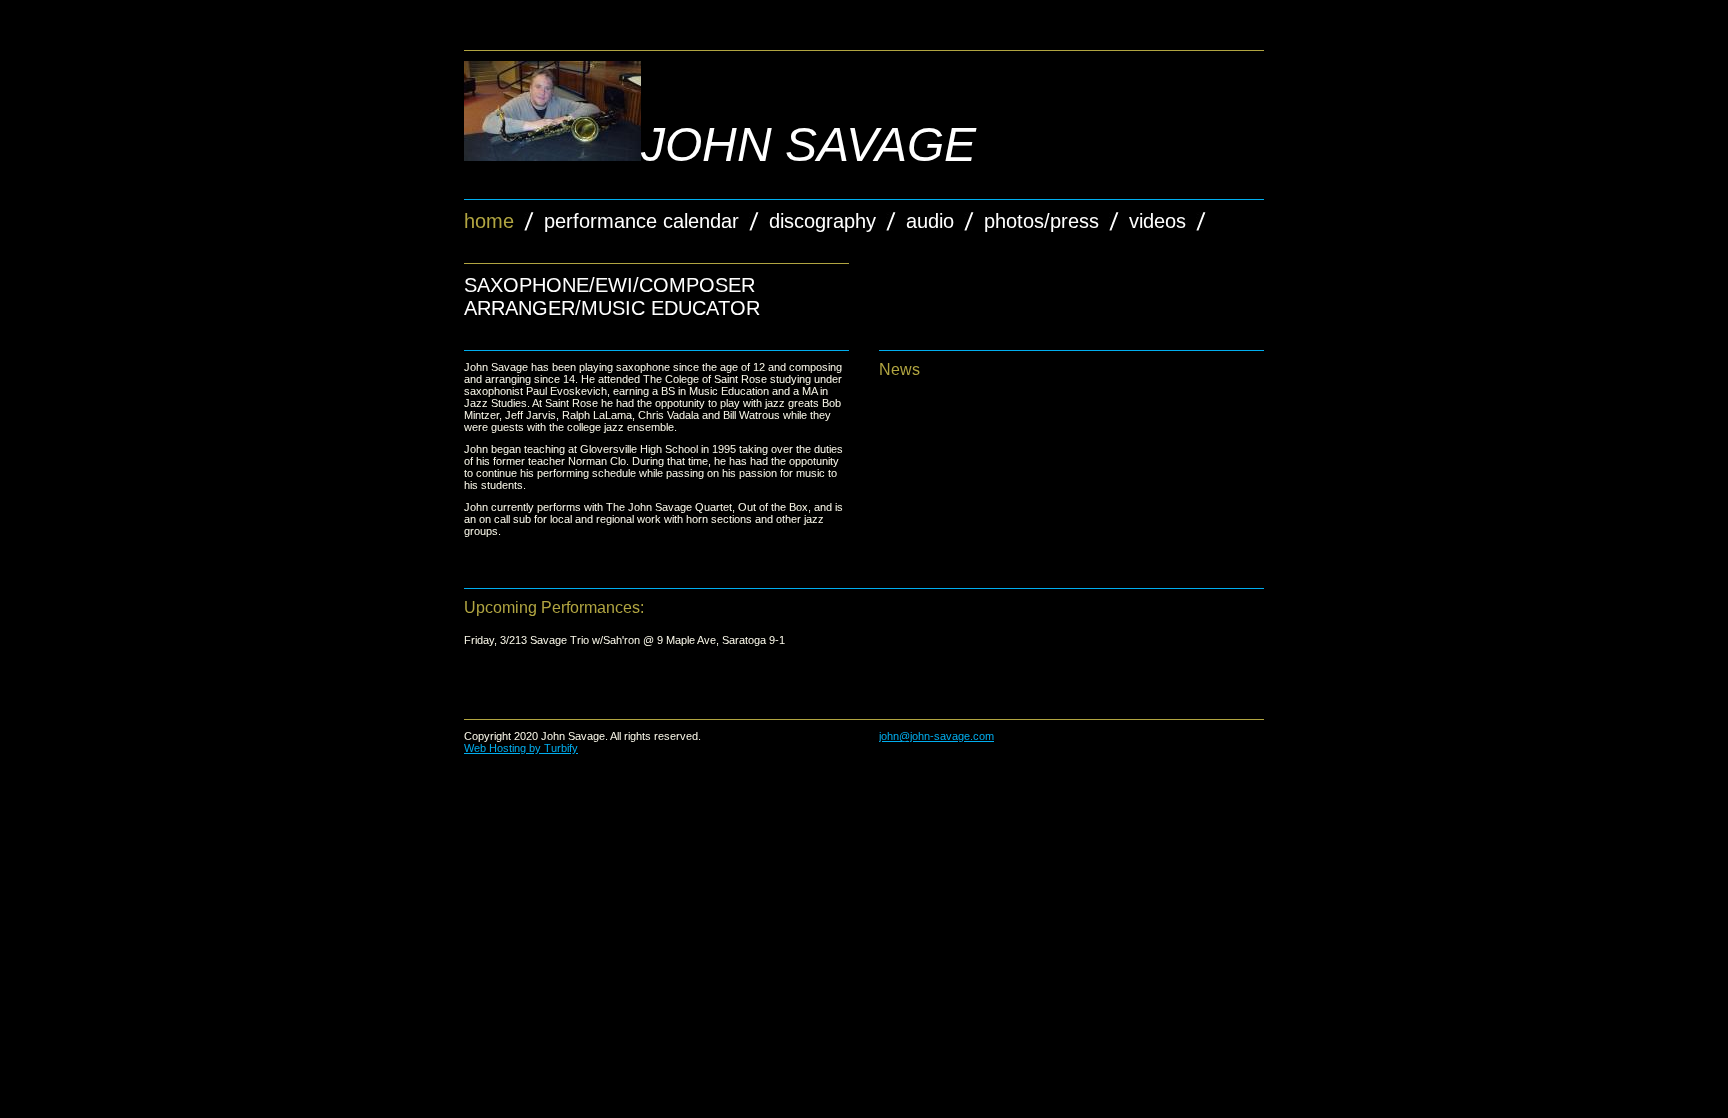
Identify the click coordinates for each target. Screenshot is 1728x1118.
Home (489, 221)
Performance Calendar (641, 221)
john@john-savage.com (936, 736)
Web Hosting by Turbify (521, 748)
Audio (930, 221)
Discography (822, 221)
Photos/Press (1041, 221)
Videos (1157, 221)
